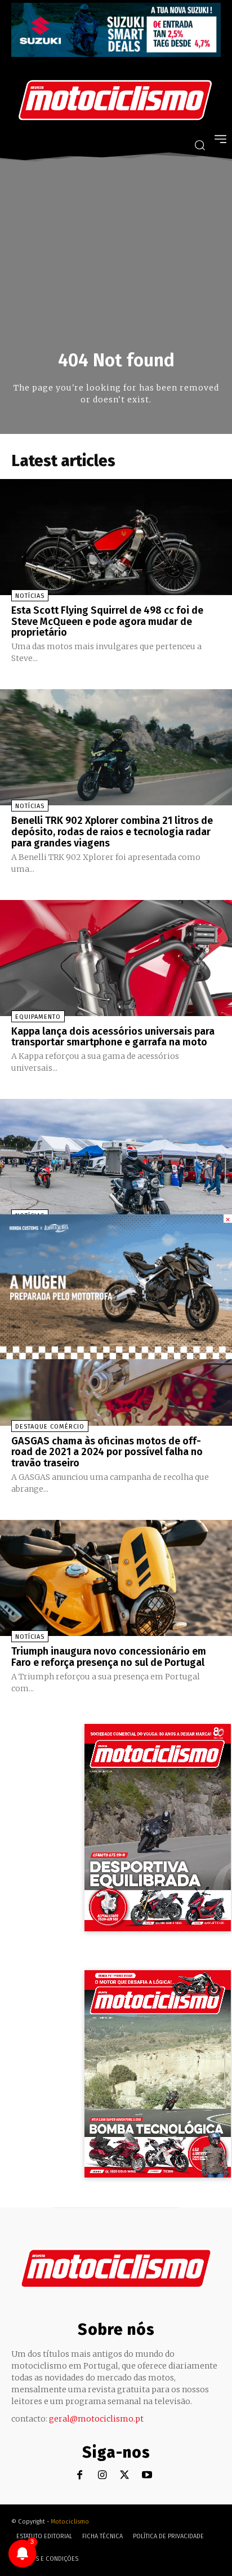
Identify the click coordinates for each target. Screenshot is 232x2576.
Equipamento (38, 1017)
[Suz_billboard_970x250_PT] (116, 54)
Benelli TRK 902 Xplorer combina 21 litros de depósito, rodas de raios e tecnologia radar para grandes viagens (112, 832)
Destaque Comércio (50, 1427)
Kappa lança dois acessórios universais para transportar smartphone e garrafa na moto (113, 1037)
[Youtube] (147, 2475)
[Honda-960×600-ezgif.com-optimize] (116, 1356)
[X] (125, 2475)
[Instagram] (102, 2475)
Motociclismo (70, 2522)
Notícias (30, 596)
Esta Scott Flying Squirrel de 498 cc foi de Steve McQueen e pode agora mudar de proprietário (107, 622)
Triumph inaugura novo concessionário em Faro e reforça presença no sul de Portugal (109, 1657)
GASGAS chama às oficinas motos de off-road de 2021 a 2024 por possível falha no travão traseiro (107, 1452)
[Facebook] (80, 2475)
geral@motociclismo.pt (96, 2419)
